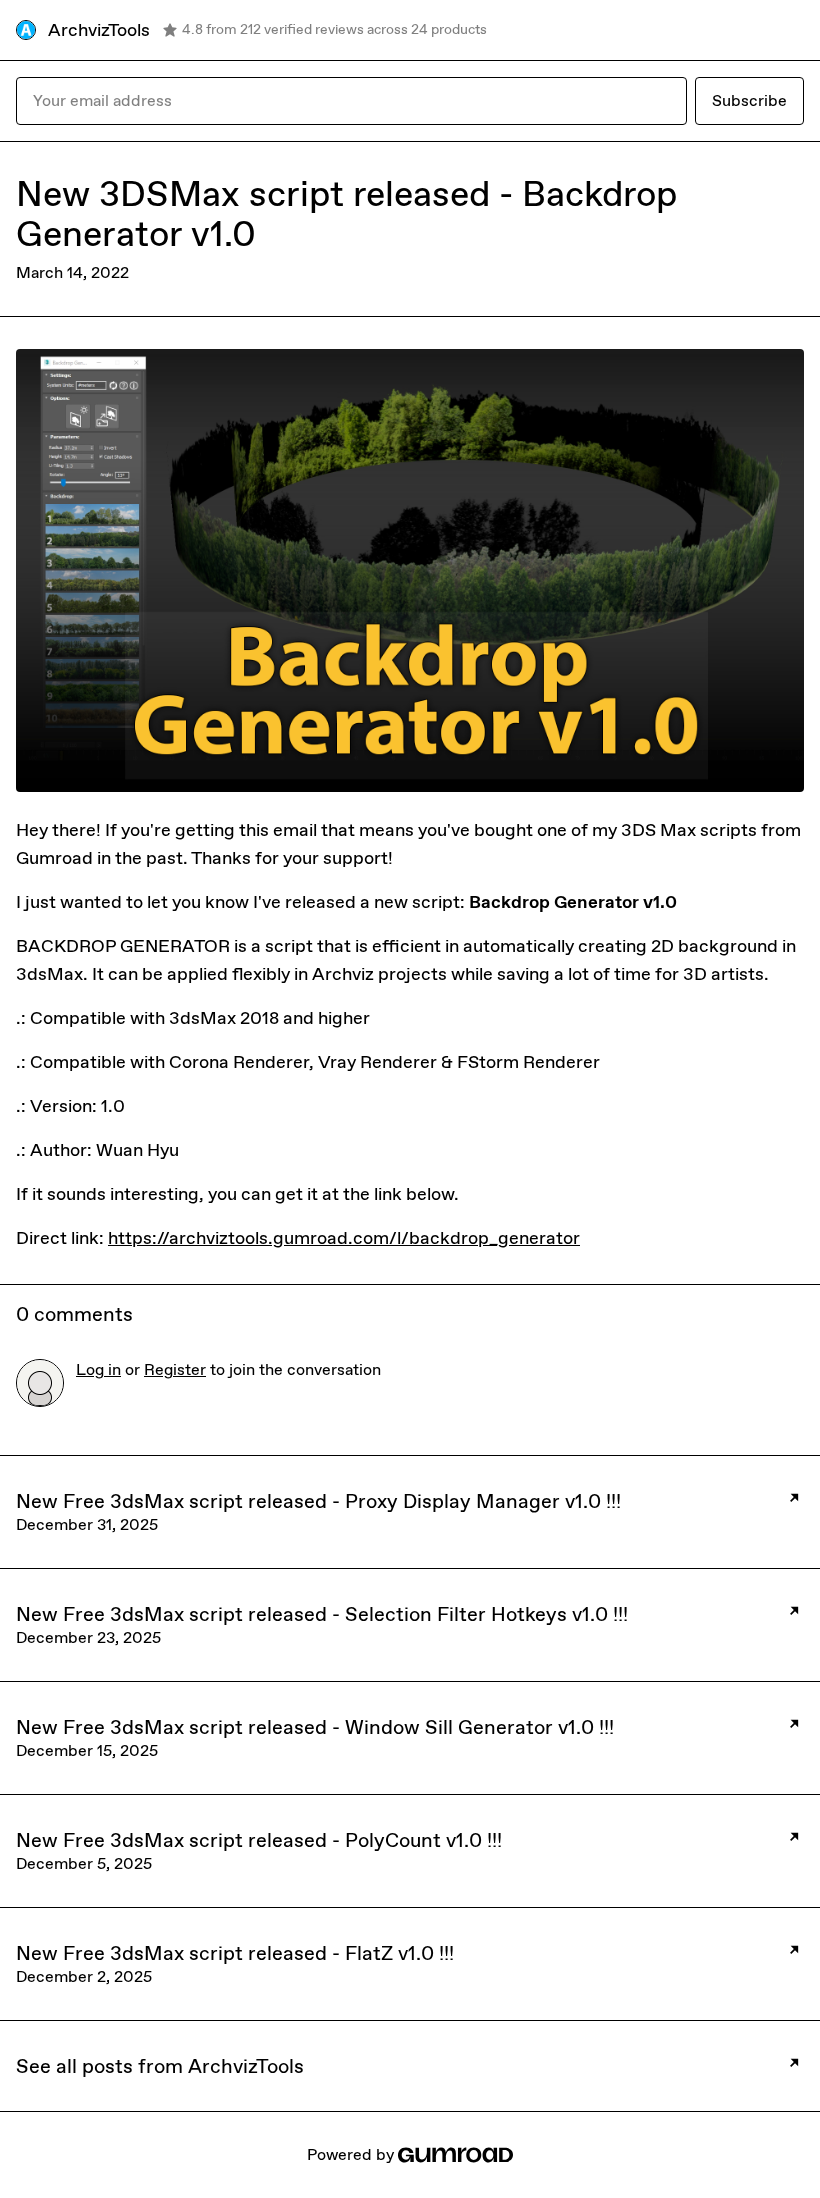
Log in (98, 1369)
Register (175, 1369)
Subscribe (749, 100)
